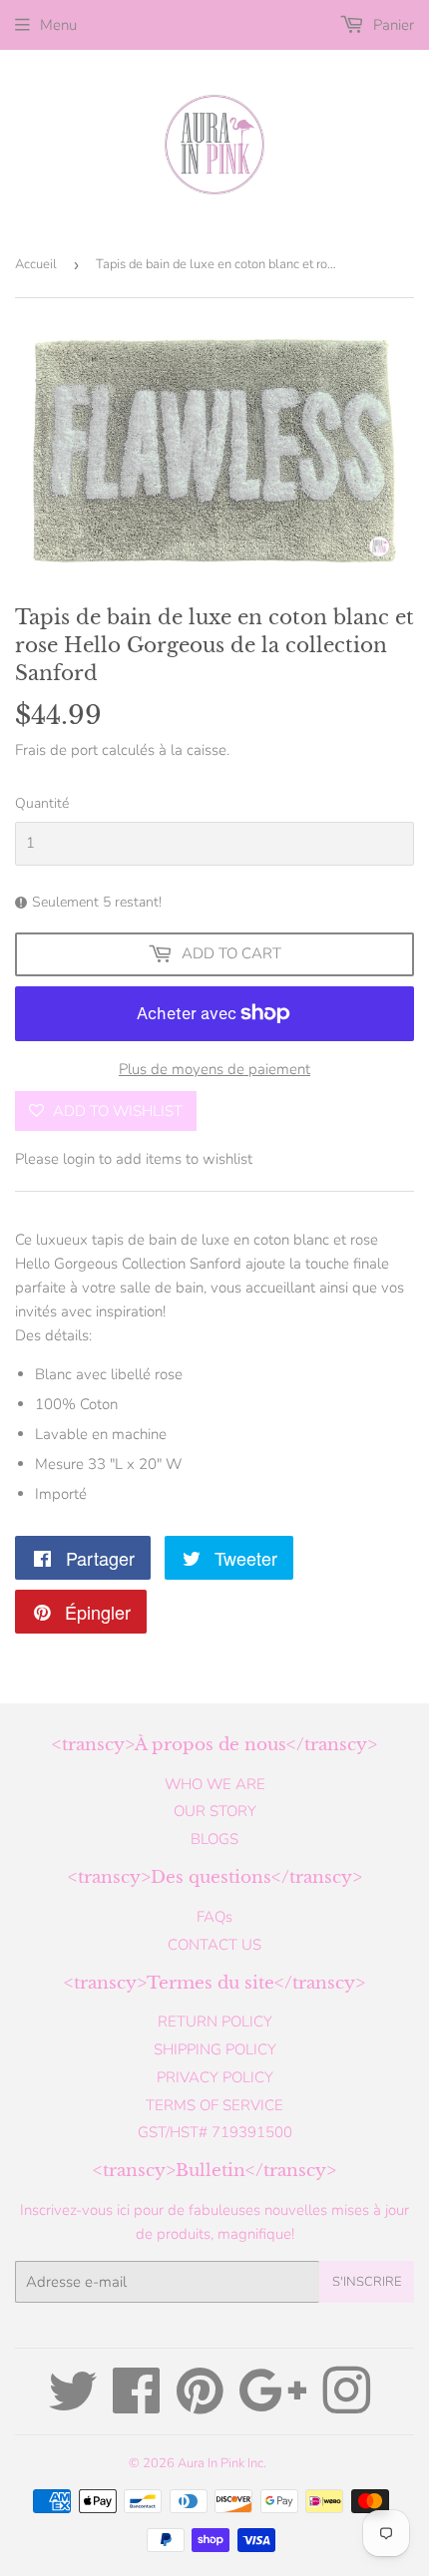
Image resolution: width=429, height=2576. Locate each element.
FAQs (214, 1917)
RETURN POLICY (215, 2022)
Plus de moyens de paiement (214, 1069)
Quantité (42, 803)
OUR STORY (215, 1811)
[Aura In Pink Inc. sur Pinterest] (200, 2405)
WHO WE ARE (215, 1784)
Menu (58, 25)
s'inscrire (367, 2282)
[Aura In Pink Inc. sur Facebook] (137, 2405)
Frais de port (56, 750)
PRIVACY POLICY (215, 2077)
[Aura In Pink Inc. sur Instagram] (346, 2405)
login (79, 1159)
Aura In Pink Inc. (222, 2463)
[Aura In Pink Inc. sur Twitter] (73, 2405)
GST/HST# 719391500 (215, 2132)
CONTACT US (214, 1945)
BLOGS (214, 1839)
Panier (392, 25)
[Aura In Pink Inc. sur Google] (273, 2405)
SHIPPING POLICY (215, 2049)
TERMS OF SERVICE (214, 2105)
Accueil (36, 264)
